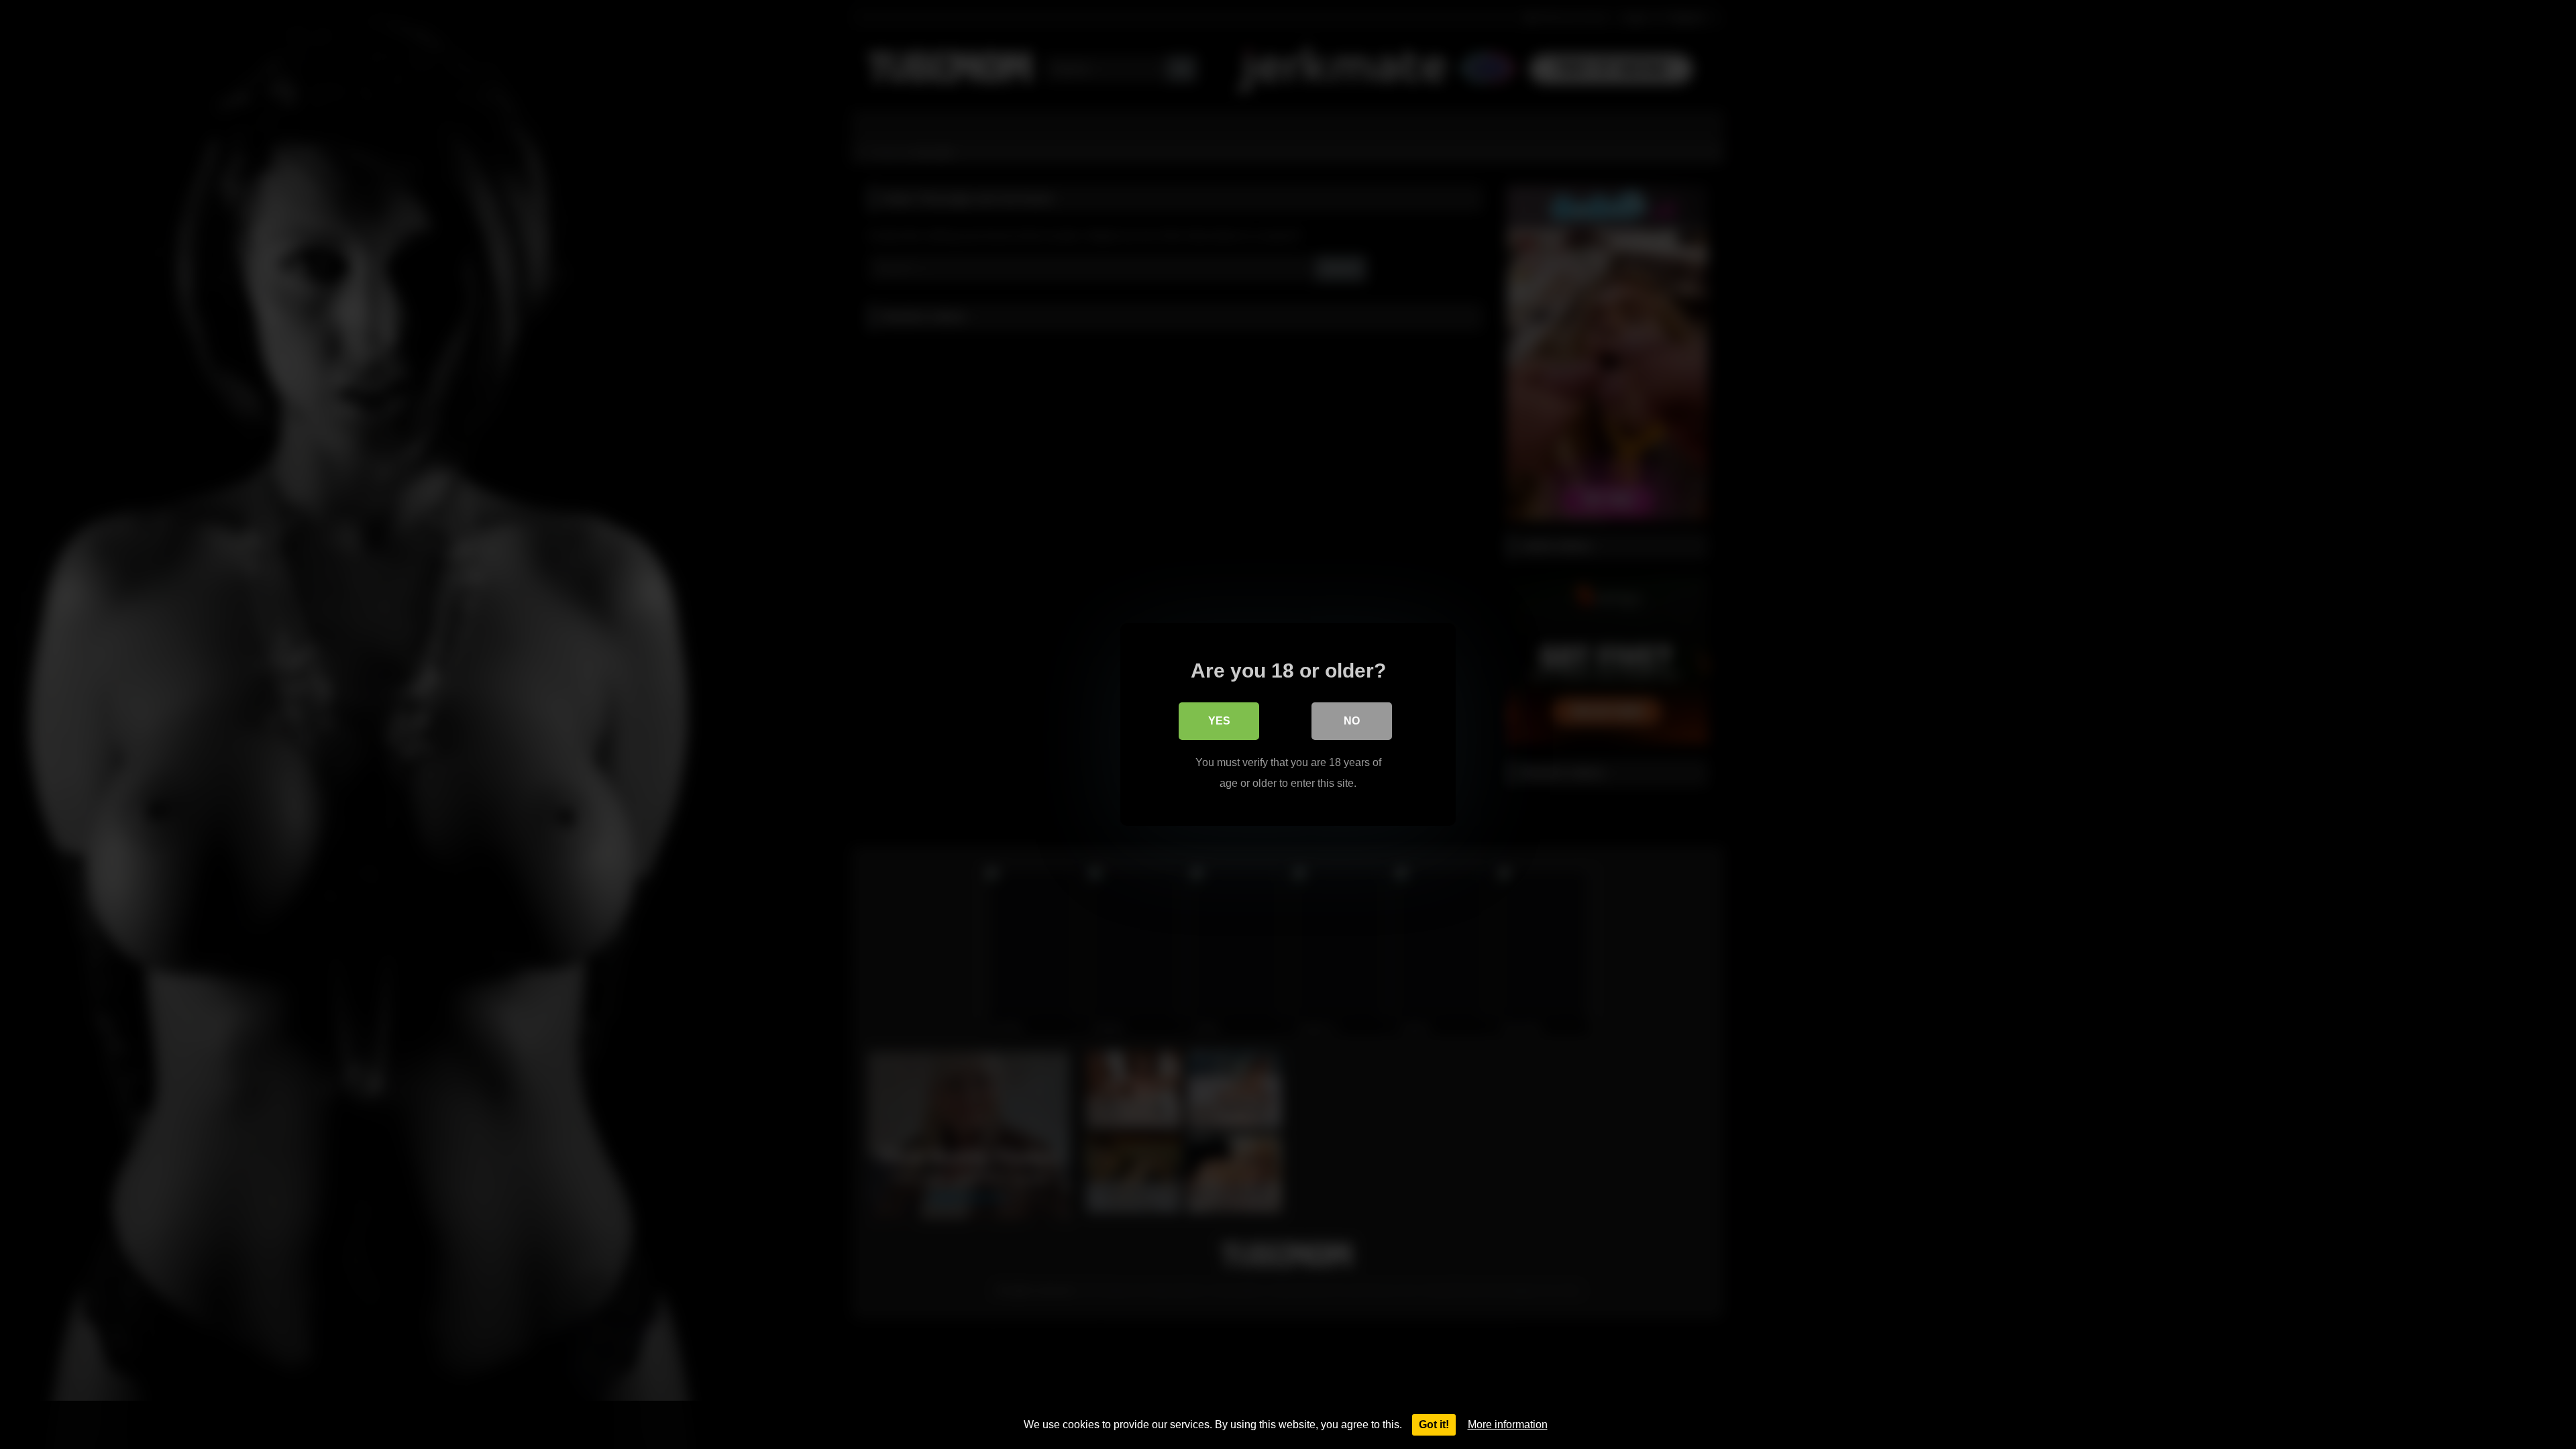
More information (1508, 1425)
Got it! (1434, 1425)
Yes (1219, 721)
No (1352, 721)
